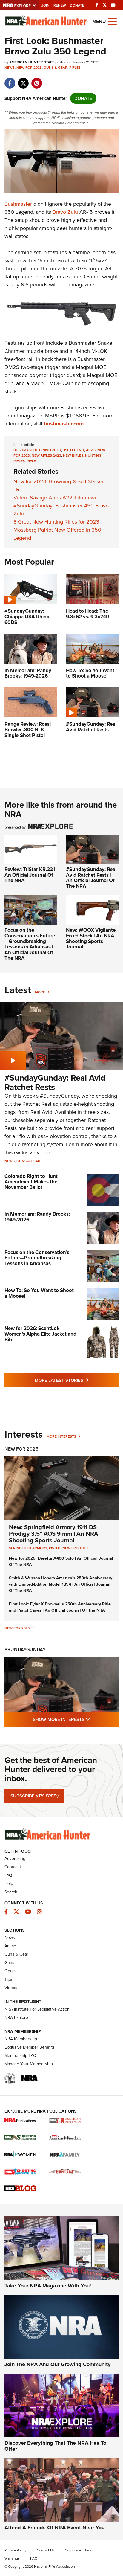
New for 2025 (17, 1628)
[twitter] (23, 80)
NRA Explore (16, 2018)
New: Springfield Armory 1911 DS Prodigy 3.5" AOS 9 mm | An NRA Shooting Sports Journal (54, 1534)
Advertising (15, 1859)
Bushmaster (18, 204)
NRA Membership (21, 2039)
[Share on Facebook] (10, 80)
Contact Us (15, 1867)
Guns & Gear (56, 68)
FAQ (8, 1875)
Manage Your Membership (29, 2064)
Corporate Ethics (78, 2550)
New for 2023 (29, 68)
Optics (10, 1971)
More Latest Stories (77, 1380)
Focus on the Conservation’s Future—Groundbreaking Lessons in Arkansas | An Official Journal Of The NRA (30, 944)
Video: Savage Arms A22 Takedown (56, 498)
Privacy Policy (15, 2550)
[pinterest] (37, 80)
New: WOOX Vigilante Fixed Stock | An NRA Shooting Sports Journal (91, 938)
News (10, 68)
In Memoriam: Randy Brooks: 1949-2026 (37, 1217)
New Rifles (73, 455)
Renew (60, 5)
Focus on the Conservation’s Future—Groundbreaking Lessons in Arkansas (37, 1258)
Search (11, 1892)
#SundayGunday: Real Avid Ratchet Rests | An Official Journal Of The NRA (91, 878)
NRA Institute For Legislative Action (37, 2009)
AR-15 (91, 450)
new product (75, 1548)
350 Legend (74, 450)
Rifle (31, 461)
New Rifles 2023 (46, 455)
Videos (11, 1988)
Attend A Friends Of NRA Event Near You (54, 2528)
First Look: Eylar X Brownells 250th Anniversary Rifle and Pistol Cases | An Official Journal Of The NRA (60, 1607)
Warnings (12, 2558)
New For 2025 (21, 1449)
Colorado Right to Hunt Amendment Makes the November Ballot (31, 1182)
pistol (55, 1548)
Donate (77, 5)
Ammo (10, 1946)
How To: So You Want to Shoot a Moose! (39, 1293)
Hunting (93, 455)
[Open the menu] (112, 21)
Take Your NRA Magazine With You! (48, 2286)
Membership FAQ (20, 2056)
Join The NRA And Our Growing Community (57, 2364)
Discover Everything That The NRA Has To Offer (55, 2446)
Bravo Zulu (65, 212)
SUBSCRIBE (34, 1796)
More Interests (61, 1436)
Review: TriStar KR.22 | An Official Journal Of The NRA (30, 875)
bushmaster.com (64, 424)
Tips (8, 1979)
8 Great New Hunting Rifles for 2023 (56, 522)
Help (9, 1884)
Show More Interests (76, 1719)
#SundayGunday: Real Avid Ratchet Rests (55, 1082)
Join (46, 5)
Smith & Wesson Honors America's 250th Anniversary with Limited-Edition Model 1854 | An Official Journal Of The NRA (61, 1584)
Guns (9, 1963)
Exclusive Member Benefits (30, 2047)
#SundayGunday (25, 1650)
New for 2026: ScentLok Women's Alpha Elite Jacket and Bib (40, 1334)
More (40, 992)
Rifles (75, 68)
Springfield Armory (28, 1548)
